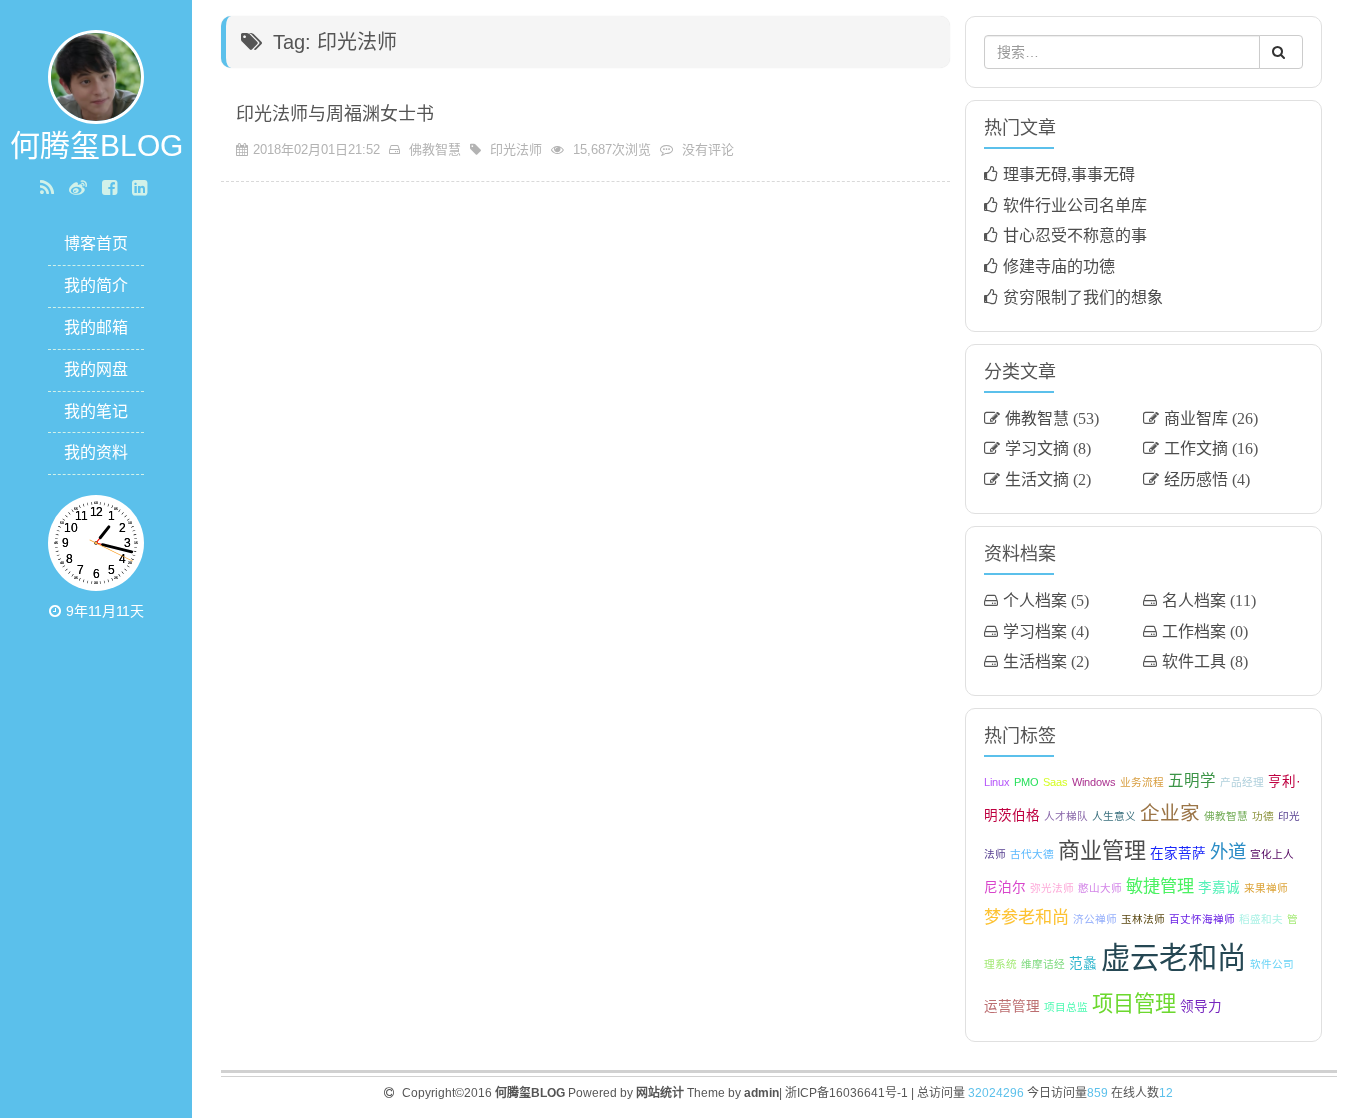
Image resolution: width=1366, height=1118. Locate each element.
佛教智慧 (435, 149)
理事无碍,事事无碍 (1069, 174)
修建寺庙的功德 (1059, 266)
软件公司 (1272, 964)
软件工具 (1194, 661)
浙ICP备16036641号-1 (846, 1093)
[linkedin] (142, 188)
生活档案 (1035, 661)
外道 (1228, 851)
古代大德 (1032, 854)
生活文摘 (1037, 479)
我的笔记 (96, 411)
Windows (1094, 782)
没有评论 (708, 149)
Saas (1055, 782)
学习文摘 (1037, 448)
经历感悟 (1196, 479)
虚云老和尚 (1173, 957)
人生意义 (1114, 816)
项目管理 (1134, 1003)
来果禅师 (1266, 888)
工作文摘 (1196, 448)
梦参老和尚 (1026, 917)
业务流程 (1142, 782)
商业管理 (1102, 850)
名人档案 (1194, 600)
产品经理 (1242, 782)
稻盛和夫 (1261, 919)
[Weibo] (80, 188)
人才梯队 (1066, 816)
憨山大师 (1100, 888)
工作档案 (1194, 631)
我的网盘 (96, 369)
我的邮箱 (96, 327)
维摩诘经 (1043, 964)
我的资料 (96, 452)
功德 (1263, 816)
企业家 (1170, 813)
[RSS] (49, 188)
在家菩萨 (1178, 853)
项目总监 (1066, 1007)
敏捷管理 (1160, 886)
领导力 (1201, 1006)
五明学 (1192, 780)
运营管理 (1012, 1006)
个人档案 (1035, 600)
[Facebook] (112, 188)
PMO (1026, 782)
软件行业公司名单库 (1075, 205)
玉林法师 (1143, 919)
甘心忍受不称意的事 (1075, 235)
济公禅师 (1095, 919)
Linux (997, 782)
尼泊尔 (1005, 887)
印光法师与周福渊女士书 (335, 114)
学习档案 (1035, 631)
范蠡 (1083, 963)
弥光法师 (1052, 888)
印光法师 (516, 149)
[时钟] (57, 611)
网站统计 (660, 1093)
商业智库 (1196, 418)
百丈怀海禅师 (1202, 919)
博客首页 (96, 243)
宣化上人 (1272, 854)
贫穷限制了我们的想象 (1083, 297)
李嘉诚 (1219, 887)
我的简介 (96, 285)
